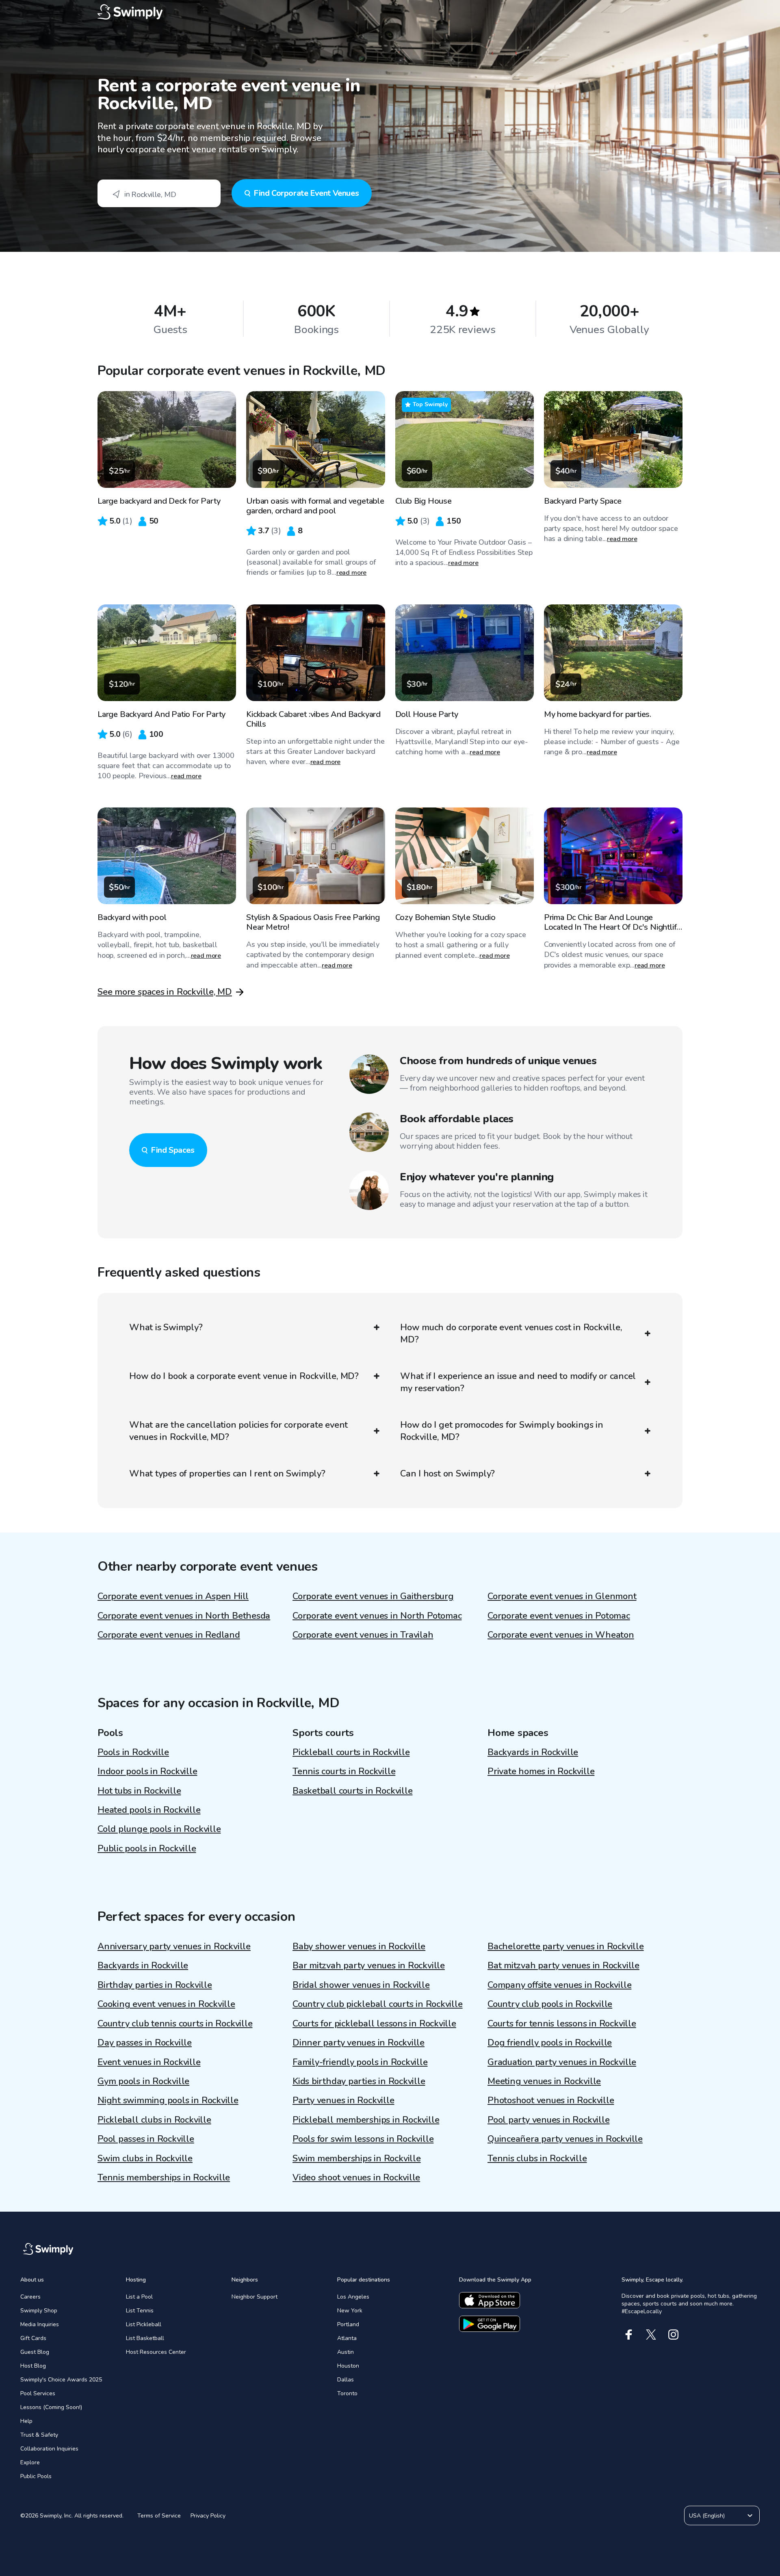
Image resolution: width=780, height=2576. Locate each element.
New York (350, 2311)
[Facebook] (629, 2335)
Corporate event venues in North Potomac (377, 1616)
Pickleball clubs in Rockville (154, 2120)
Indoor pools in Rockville (147, 1771)
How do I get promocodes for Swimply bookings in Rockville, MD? (502, 1431)
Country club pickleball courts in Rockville (378, 2004)
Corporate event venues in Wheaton (561, 1635)
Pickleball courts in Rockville (351, 1752)
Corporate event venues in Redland (169, 1635)
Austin (346, 2352)
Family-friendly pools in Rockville (360, 2062)
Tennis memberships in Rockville (164, 2178)
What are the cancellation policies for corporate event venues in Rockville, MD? (238, 1431)
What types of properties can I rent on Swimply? (227, 1474)
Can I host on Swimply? (447, 1474)
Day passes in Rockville (145, 2043)
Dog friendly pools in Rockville (550, 2043)
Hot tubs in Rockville (139, 1791)
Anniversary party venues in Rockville (174, 1946)
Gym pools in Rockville (143, 2081)
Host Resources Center (156, 2352)
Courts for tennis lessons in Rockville (562, 2024)
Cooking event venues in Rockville (166, 2004)
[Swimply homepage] (390, 12)
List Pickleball (144, 2324)
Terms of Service (159, 2516)
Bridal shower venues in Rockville (361, 1985)
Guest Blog (35, 2352)
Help (26, 2421)
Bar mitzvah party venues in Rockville (369, 1966)
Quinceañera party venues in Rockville (565, 2139)
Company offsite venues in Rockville (559, 1985)
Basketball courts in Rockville (352, 1791)
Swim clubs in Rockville (145, 2158)
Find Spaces (173, 1150)
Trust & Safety (39, 2435)
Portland (348, 2324)
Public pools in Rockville (147, 1849)
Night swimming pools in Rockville (168, 2100)
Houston (348, 2366)
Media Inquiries (40, 2324)
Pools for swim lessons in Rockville (363, 2139)
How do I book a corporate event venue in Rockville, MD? (244, 1376)
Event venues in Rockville (149, 2062)
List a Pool (139, 2297)
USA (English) (707, 2516)
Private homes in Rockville (541, 1771)
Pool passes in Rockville (146, 2139)
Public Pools (36, 2476)
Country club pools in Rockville (550, 2004)
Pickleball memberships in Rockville (366, 2120)
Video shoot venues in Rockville (356, 2178)
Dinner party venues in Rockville (359, 2043)
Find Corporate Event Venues (306, 193)
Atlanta (347, 2338)
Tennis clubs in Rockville (537, 2158)
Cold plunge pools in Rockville (159, 1829)
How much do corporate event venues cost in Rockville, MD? (511, 1333)
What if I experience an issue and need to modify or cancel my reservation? (518, 1382)
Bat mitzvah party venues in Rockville (563, 1966)
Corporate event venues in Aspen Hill (173, 1596)
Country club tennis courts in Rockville (175, 2024)
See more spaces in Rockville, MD (165, 992)
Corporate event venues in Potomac (559, 1616)
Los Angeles (353, 2297)
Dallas (346, 2380)
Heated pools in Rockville (149, 1810)
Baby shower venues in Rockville (359, 1946)
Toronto (347, 2393)
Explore (30, 2462)
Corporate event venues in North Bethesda (184, 1616)
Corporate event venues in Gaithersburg (373, 1596)
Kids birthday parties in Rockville (359, 2081)
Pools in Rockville (133, 1752)
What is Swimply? (166, 1327)
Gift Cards (33, 2338)
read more (352, 573)
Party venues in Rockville (343, 2100)
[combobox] (159, 193)
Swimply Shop (39, 2311)
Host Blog (33, 2366)
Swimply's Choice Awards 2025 (61, 2380)
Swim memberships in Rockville (357, 2158)
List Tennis (140, 2311)
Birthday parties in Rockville (155, 1985)
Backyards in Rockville (533, 1752)
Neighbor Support (255, 2297)
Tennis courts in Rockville (344, 1771)
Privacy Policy (208, 2516)
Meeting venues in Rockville (544, 2081)
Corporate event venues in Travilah (363, 1635)
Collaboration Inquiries (49, 2449)
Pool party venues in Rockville (548, 2120)
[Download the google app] (490, 2324)
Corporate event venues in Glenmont (562, 1596)
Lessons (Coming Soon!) (51, 2407)
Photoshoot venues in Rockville (551, 2100)
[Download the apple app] (490, 2300)
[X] (651, 2335)
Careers (30, 2297)
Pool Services (38, 2393)
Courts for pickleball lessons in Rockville (374, 2024)
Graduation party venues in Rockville (562, 2062)
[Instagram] (673, 2335)
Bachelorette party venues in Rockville (566, 1946)
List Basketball (145, 2338)
